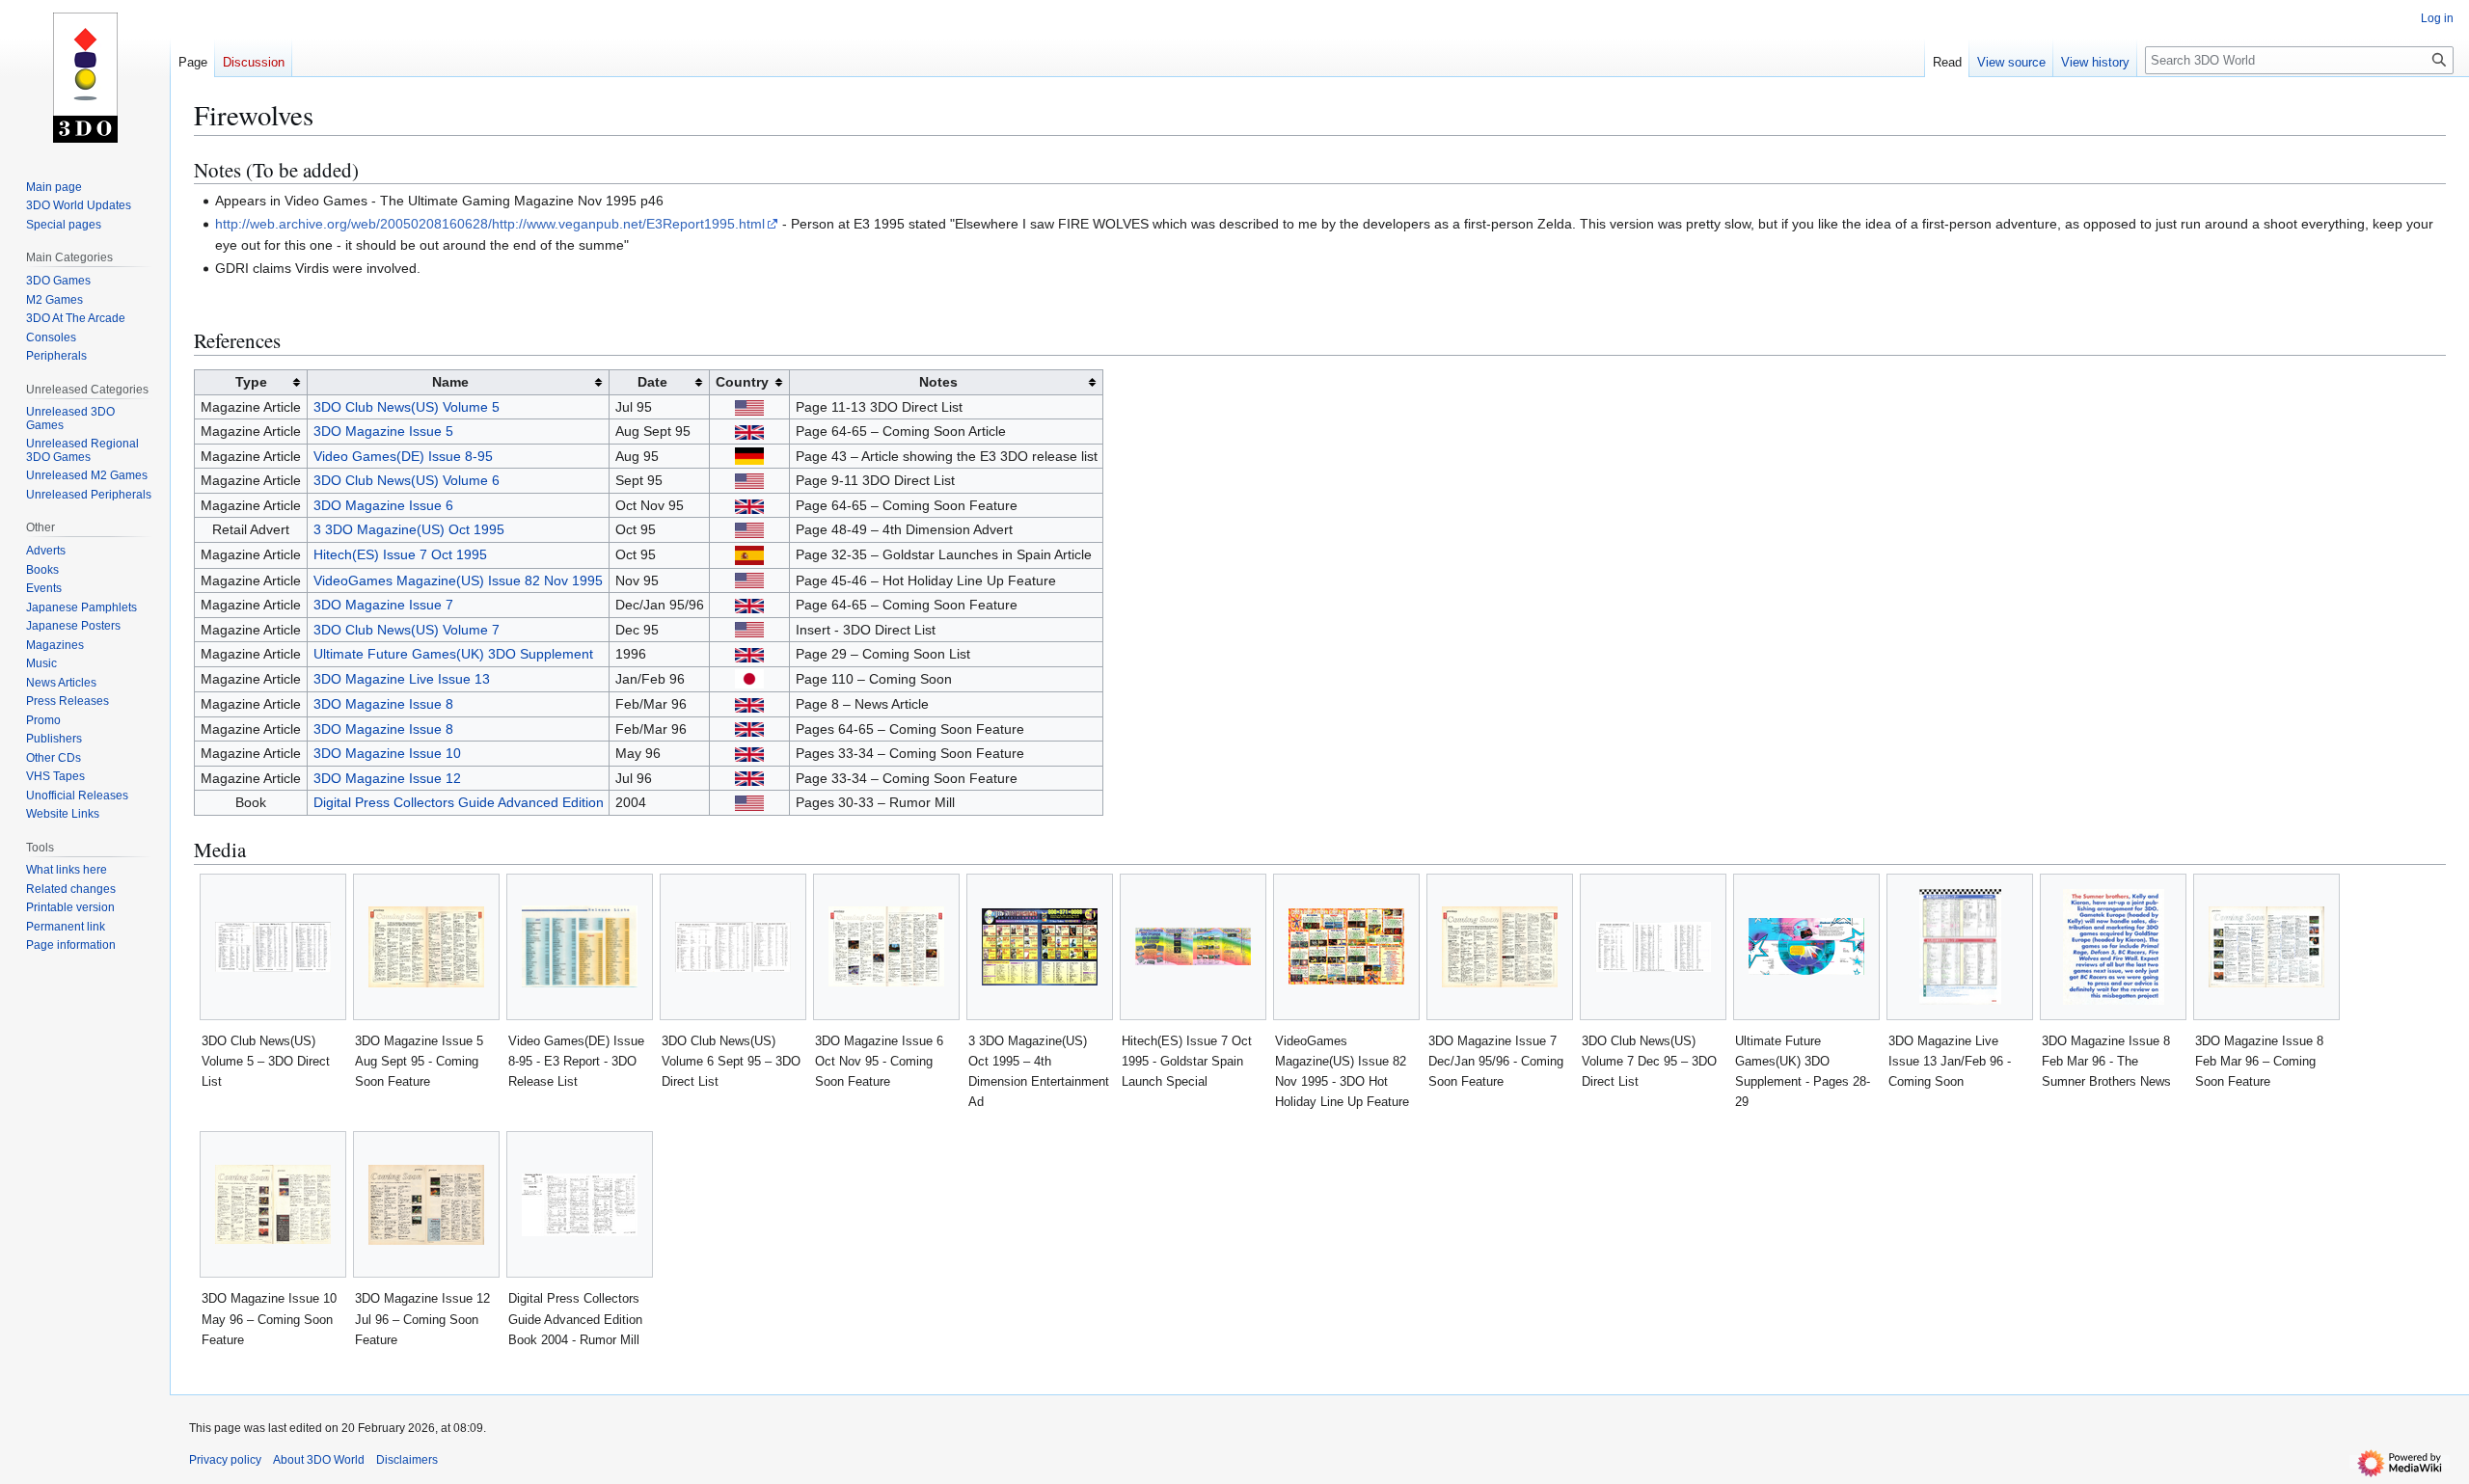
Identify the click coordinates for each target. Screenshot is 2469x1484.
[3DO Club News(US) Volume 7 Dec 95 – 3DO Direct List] (1653, 947)
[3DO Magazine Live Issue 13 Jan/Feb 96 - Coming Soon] (1960, 947)
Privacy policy (225, 1460)
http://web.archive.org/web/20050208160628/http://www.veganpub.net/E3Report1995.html (490, 224)
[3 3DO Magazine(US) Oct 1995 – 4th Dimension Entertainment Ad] (1040, 947)
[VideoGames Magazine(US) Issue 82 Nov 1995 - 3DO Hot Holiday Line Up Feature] (1346, 946)
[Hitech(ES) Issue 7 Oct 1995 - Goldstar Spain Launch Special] (1193, 946)
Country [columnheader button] (742, 382)
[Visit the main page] (85, 77)
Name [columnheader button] (450, 382)
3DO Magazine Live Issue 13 (402, 679)
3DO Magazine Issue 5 (383, 431)
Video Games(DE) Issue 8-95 (403, 456)
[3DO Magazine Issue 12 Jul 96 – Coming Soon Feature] (426, 1205)
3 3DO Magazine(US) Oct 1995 (409, 529)
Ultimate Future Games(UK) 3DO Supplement (453, 654)
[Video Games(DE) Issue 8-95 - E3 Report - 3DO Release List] (580, 946)
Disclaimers (407, 1460)
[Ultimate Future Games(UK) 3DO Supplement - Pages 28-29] (1806, 946)
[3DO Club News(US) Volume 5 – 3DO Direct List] (273, 947)
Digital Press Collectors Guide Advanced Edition (459, 802)
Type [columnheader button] (251, 382)
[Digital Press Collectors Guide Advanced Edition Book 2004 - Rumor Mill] (580, 1205)
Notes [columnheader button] (938, 382)
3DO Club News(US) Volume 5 (407, 407)
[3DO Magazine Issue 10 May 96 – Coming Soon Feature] (273, 1204)
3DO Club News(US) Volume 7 (407, 630)
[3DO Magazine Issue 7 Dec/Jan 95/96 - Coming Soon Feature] (1500, 947)
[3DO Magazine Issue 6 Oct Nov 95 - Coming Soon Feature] (886, 946)
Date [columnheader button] (652, 382)
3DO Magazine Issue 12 (387, 778)
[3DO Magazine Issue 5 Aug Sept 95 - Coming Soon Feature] (426, 947)
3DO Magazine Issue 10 (387, 753)
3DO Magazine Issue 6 (383, 505)
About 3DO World (319, 1460)
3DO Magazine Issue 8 (383, 704)
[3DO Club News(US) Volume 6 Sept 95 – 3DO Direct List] (733, 947)
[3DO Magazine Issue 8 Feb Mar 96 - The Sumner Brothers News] (2114, 947)
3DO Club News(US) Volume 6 (407, 480)
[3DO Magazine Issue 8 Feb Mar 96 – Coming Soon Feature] (2266, 947)
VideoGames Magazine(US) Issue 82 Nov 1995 (458, 580)
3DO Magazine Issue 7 (383, 605)
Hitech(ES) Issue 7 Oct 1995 (400, 554)
